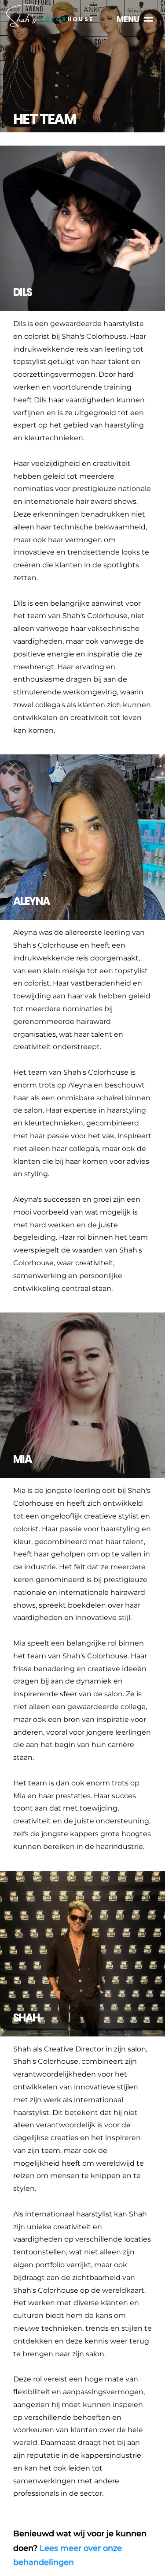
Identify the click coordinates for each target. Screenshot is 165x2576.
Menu (128, 19)
